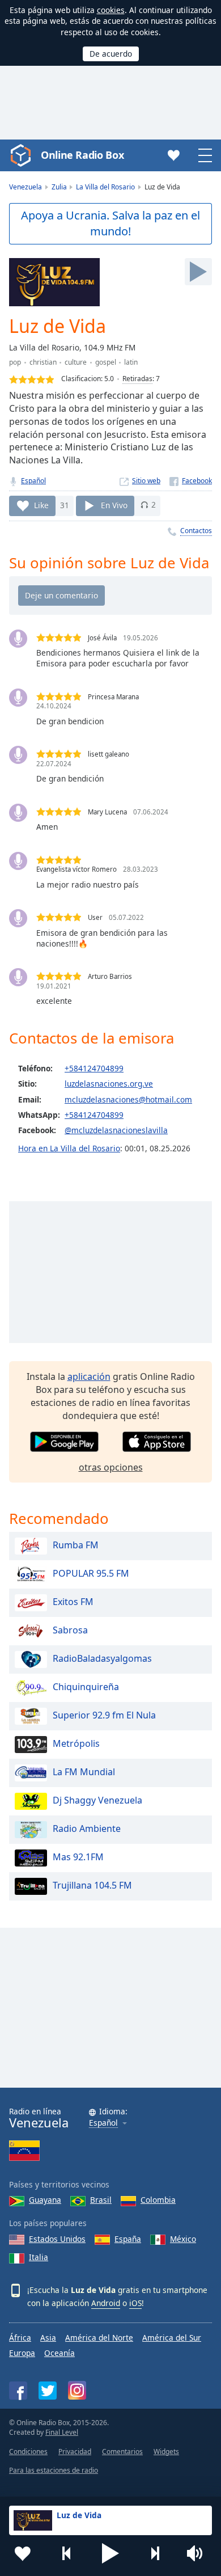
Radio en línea (39, 2118)
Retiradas (137, 379)
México (183, 2239)
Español (33, 481)
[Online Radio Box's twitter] (48, 2391)
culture (76, 362)
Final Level (62, 2432)
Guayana (45, 2200)
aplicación (89, 1376)
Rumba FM (76, 1545)
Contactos (196, 531)
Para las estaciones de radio (54, 2470)
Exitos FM (73, 1602)
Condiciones (28, 2452)
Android (106, 2303)
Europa (22, 2353)
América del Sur (172, 2338)
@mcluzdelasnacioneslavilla (116, 1130)
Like (41, 504)
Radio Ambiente (87, 1829)
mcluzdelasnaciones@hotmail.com (128, 1099)
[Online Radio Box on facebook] (18, 2391)
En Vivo (114, 504)
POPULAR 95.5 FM (91, 1574)
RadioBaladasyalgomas (102, 1659)
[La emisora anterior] (67, 2553)
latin (131, 362)
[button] (110, 2553)
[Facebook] (191, 481)
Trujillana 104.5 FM (92, 1886)
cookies (111, 10)
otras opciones (111, 1467)
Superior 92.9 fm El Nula (104, 1716)
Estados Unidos (57, 2239)
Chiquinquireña (86, 1687)
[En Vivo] (198, 272)
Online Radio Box (82, 155)
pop (15, 362)
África (20, 2338)
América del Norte (99, 2338)
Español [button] (103, 2123)
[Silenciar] (198, 2553)
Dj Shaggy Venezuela (97, 1801)
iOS (135, 2303)
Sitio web (146, 481)
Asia (48, 2338)
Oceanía (59, 2353)
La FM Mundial (84, 1772)
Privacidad (75, 2452)
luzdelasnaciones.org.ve (109, 1084)
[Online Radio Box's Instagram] (77, 2390)
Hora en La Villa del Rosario (69, 1148)
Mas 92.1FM (78, 1857)
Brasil (101, 2200)
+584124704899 (94, 1068)
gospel (106, 362)
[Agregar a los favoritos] (23, 2553)
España (128, 2239)
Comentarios (122, 2452)
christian (43, 362)
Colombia (158, 2200)
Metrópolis (76, 1744)
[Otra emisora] (155, 2553)
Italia (39, 2257)
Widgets (166, 2452)
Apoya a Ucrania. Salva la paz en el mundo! (110, 223)
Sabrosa (70, 1631)
